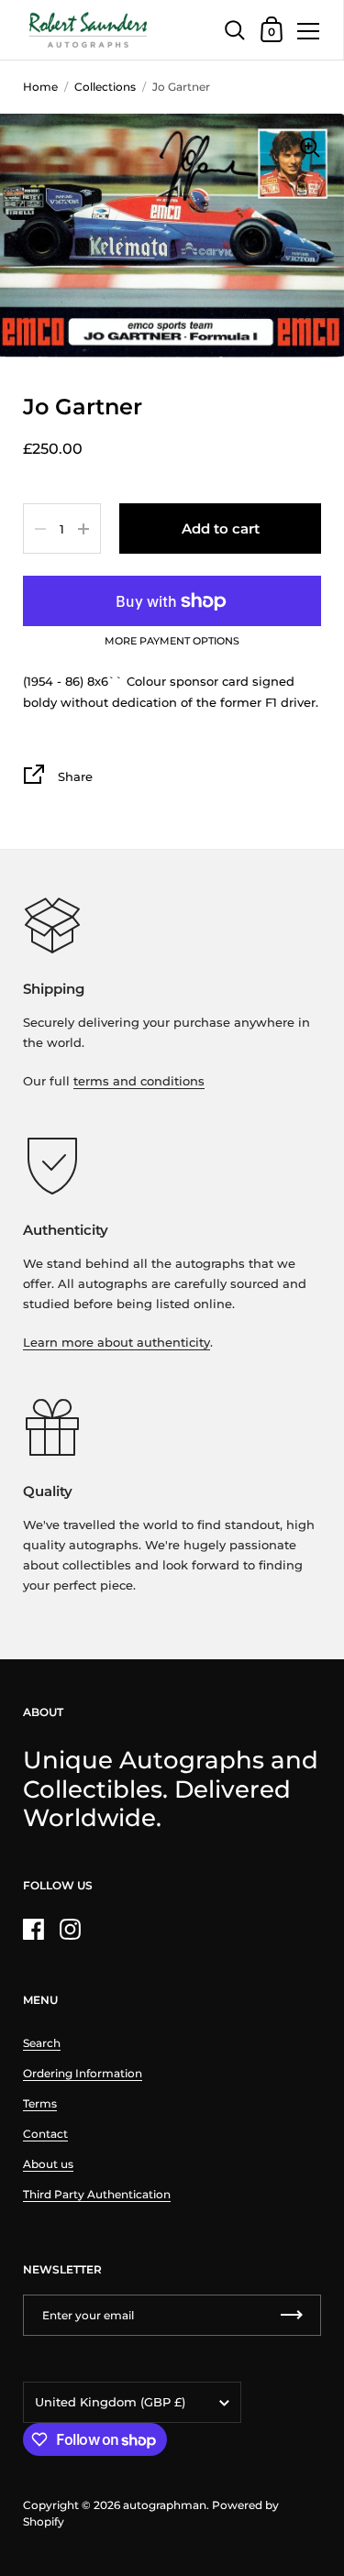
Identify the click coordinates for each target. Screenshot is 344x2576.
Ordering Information (83, 2073)
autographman (165, 2505)
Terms (40, 2103)
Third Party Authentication (97, 2194)
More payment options (172, 642)
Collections (105, 87)
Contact (45, 2134)
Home (40, 87)
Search (42, 2043)
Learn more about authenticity (117, 1342)
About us (48, 2164)
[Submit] (292, 2315)
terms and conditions (139, 1081)
